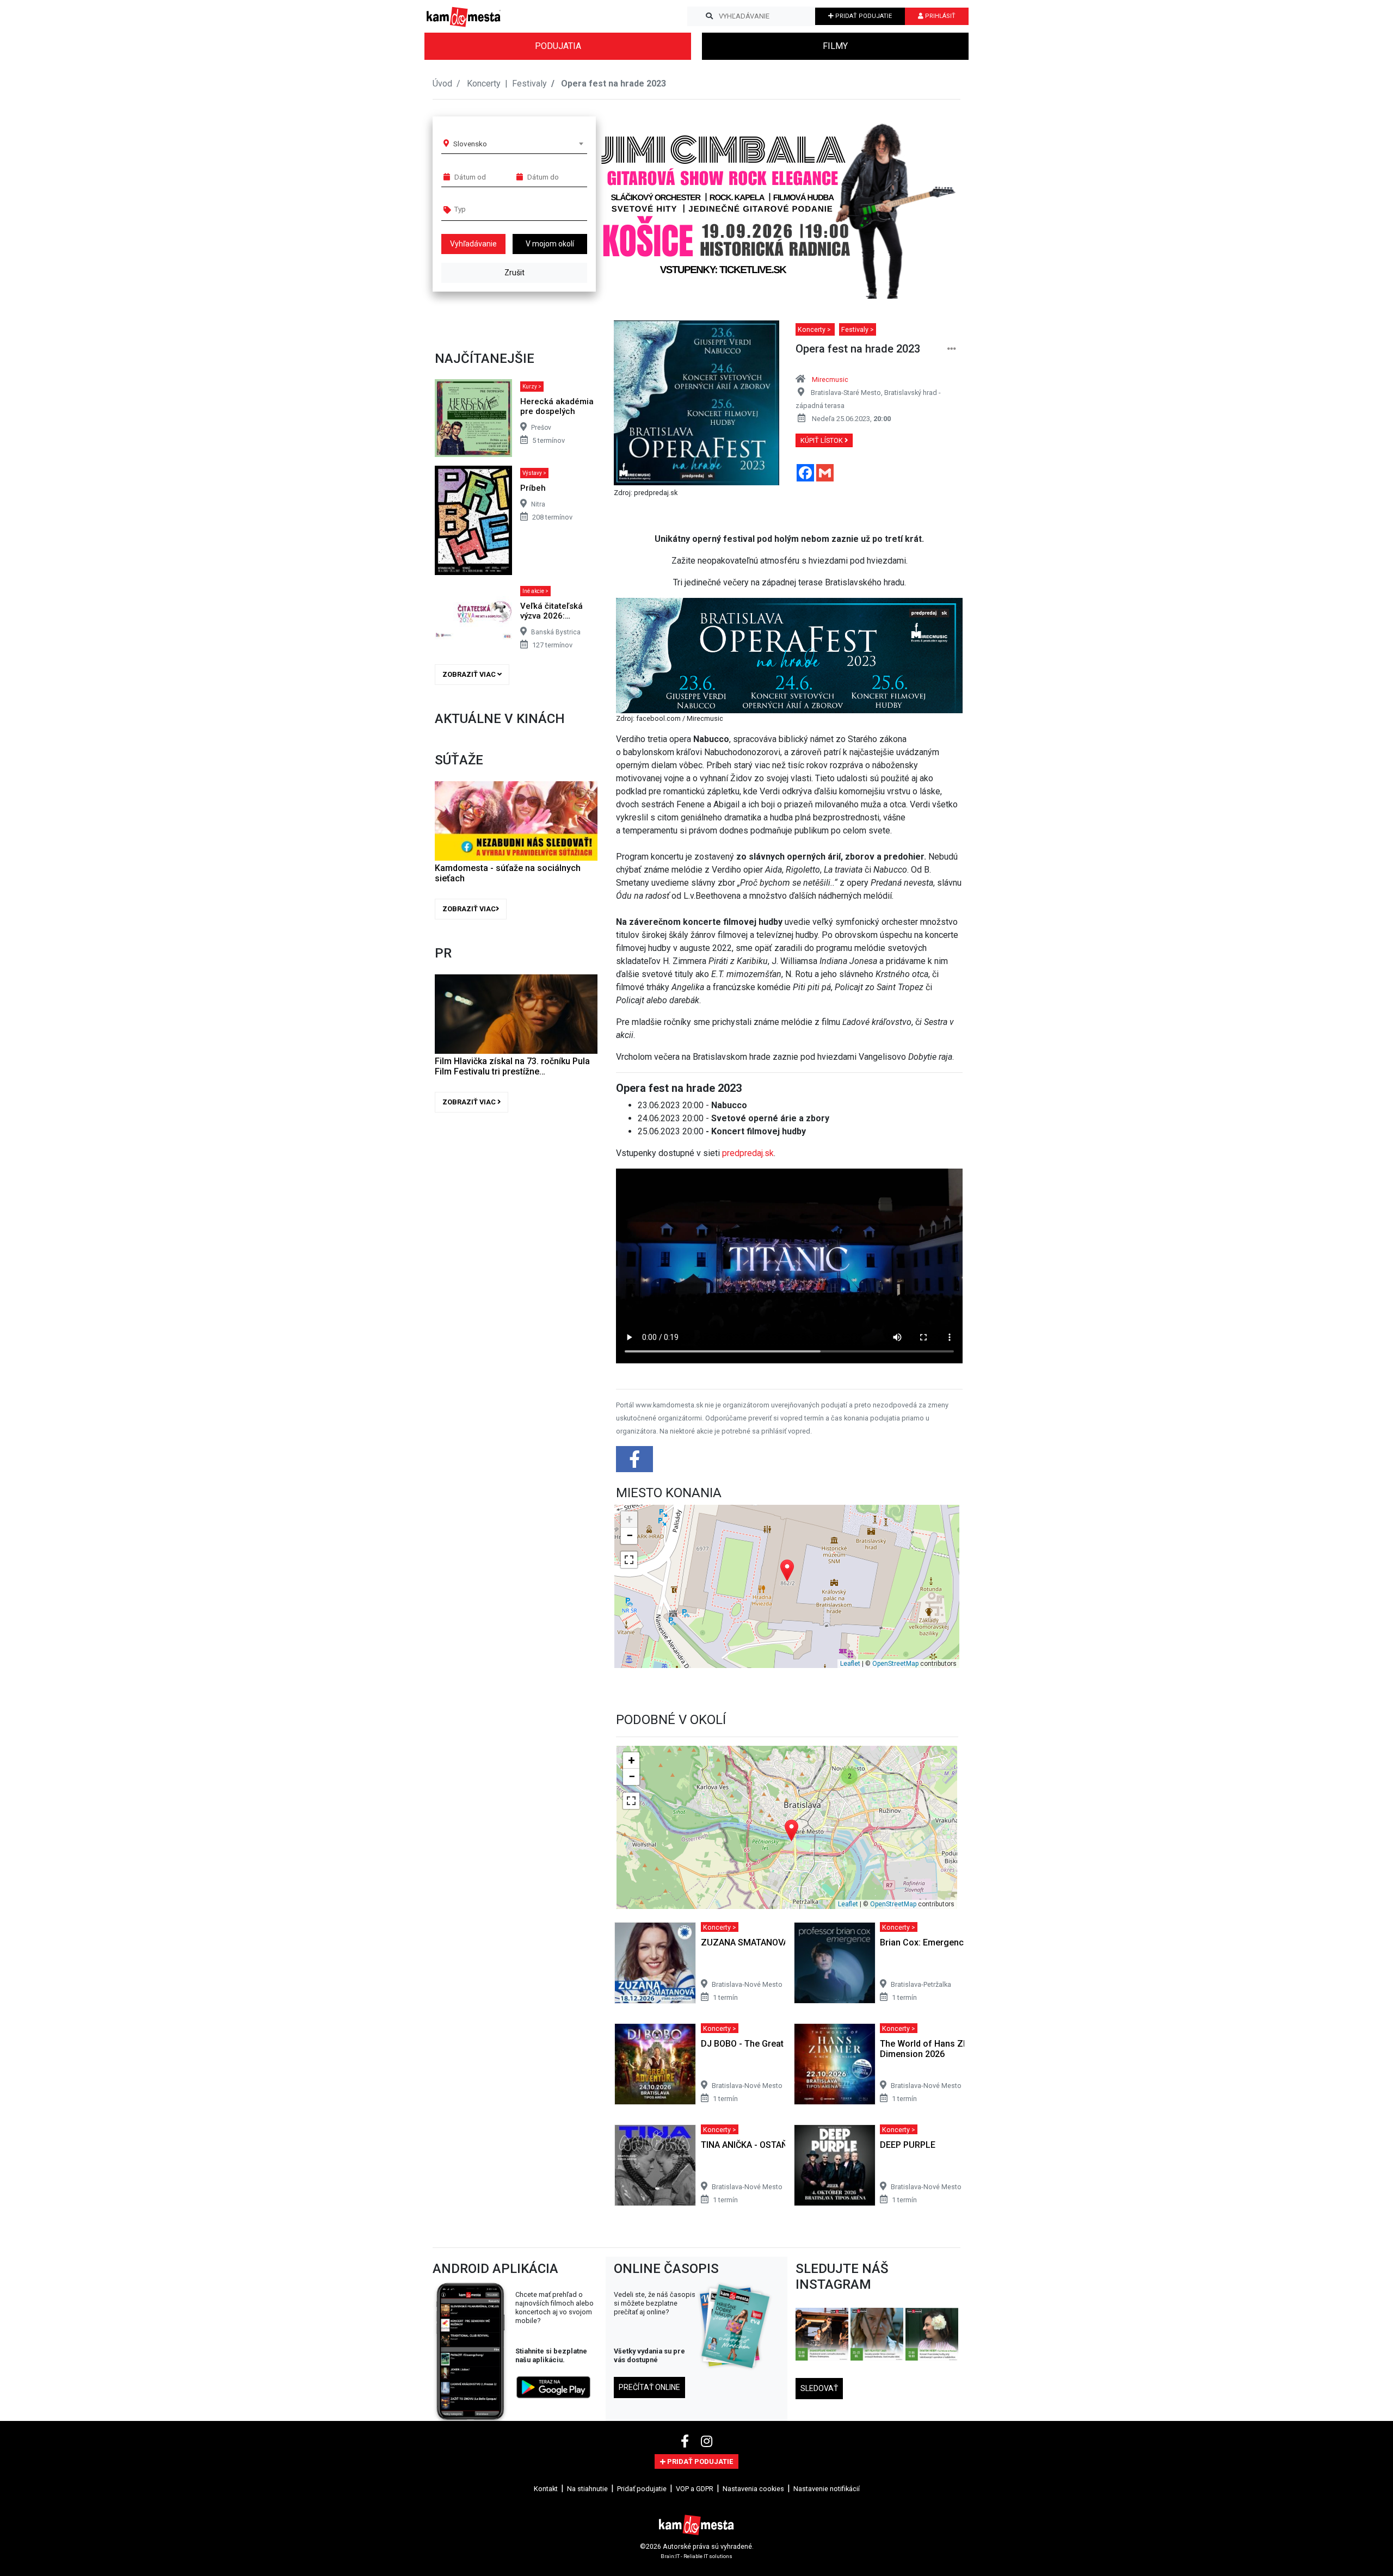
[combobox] (518, 144)
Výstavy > (534, 473)
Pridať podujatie (642, 2489)
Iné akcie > (535, 591)
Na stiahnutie (587, 2489)
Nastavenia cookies (753, 2489)
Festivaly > (858, 329)
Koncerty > (815, 329)
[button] (930, 203)
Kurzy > (532, 387)
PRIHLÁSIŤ (939, 16)
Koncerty (485, 84)
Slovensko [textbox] (470, 144)
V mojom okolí (550, 244)
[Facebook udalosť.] (636, 1463)
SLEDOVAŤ (819, 2388)
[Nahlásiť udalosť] (952, 349)
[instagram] (707, 2442)
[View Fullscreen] (629, 1560)
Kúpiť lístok (822, 440)
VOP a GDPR (695, 2489)
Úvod (442, 84)
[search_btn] (709, 16)
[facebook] (686, 2442)
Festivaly (529, 84)
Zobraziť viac (470, 674)
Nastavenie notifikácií (827, 2489)
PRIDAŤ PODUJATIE (863, 16)
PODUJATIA (558, 46)
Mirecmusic (830, 379)
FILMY (835, 46)
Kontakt (546, 2489)
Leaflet (850, 1664)
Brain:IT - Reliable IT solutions (696, 2556)
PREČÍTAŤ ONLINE (649, 2387)
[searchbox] (496, 209)
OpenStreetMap (895, 1664)
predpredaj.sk (748, 1153)
